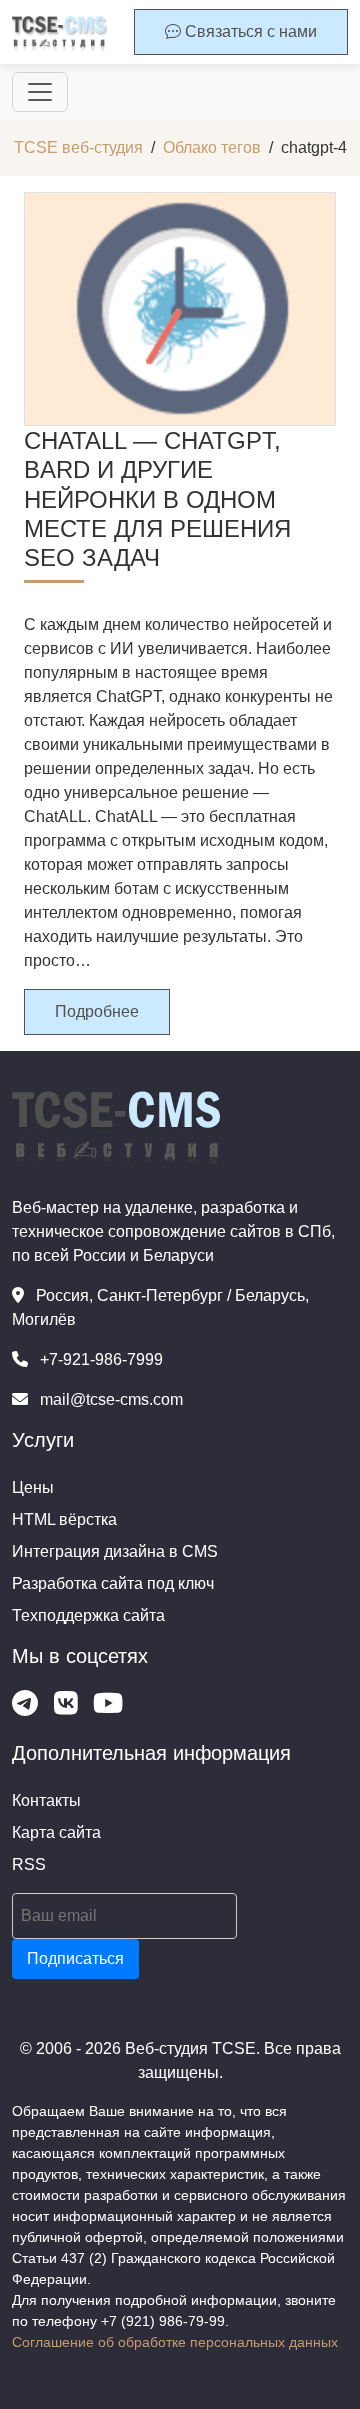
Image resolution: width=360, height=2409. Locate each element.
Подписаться (75, 1958)
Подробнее (97, 1011)
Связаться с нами (249, 31)
